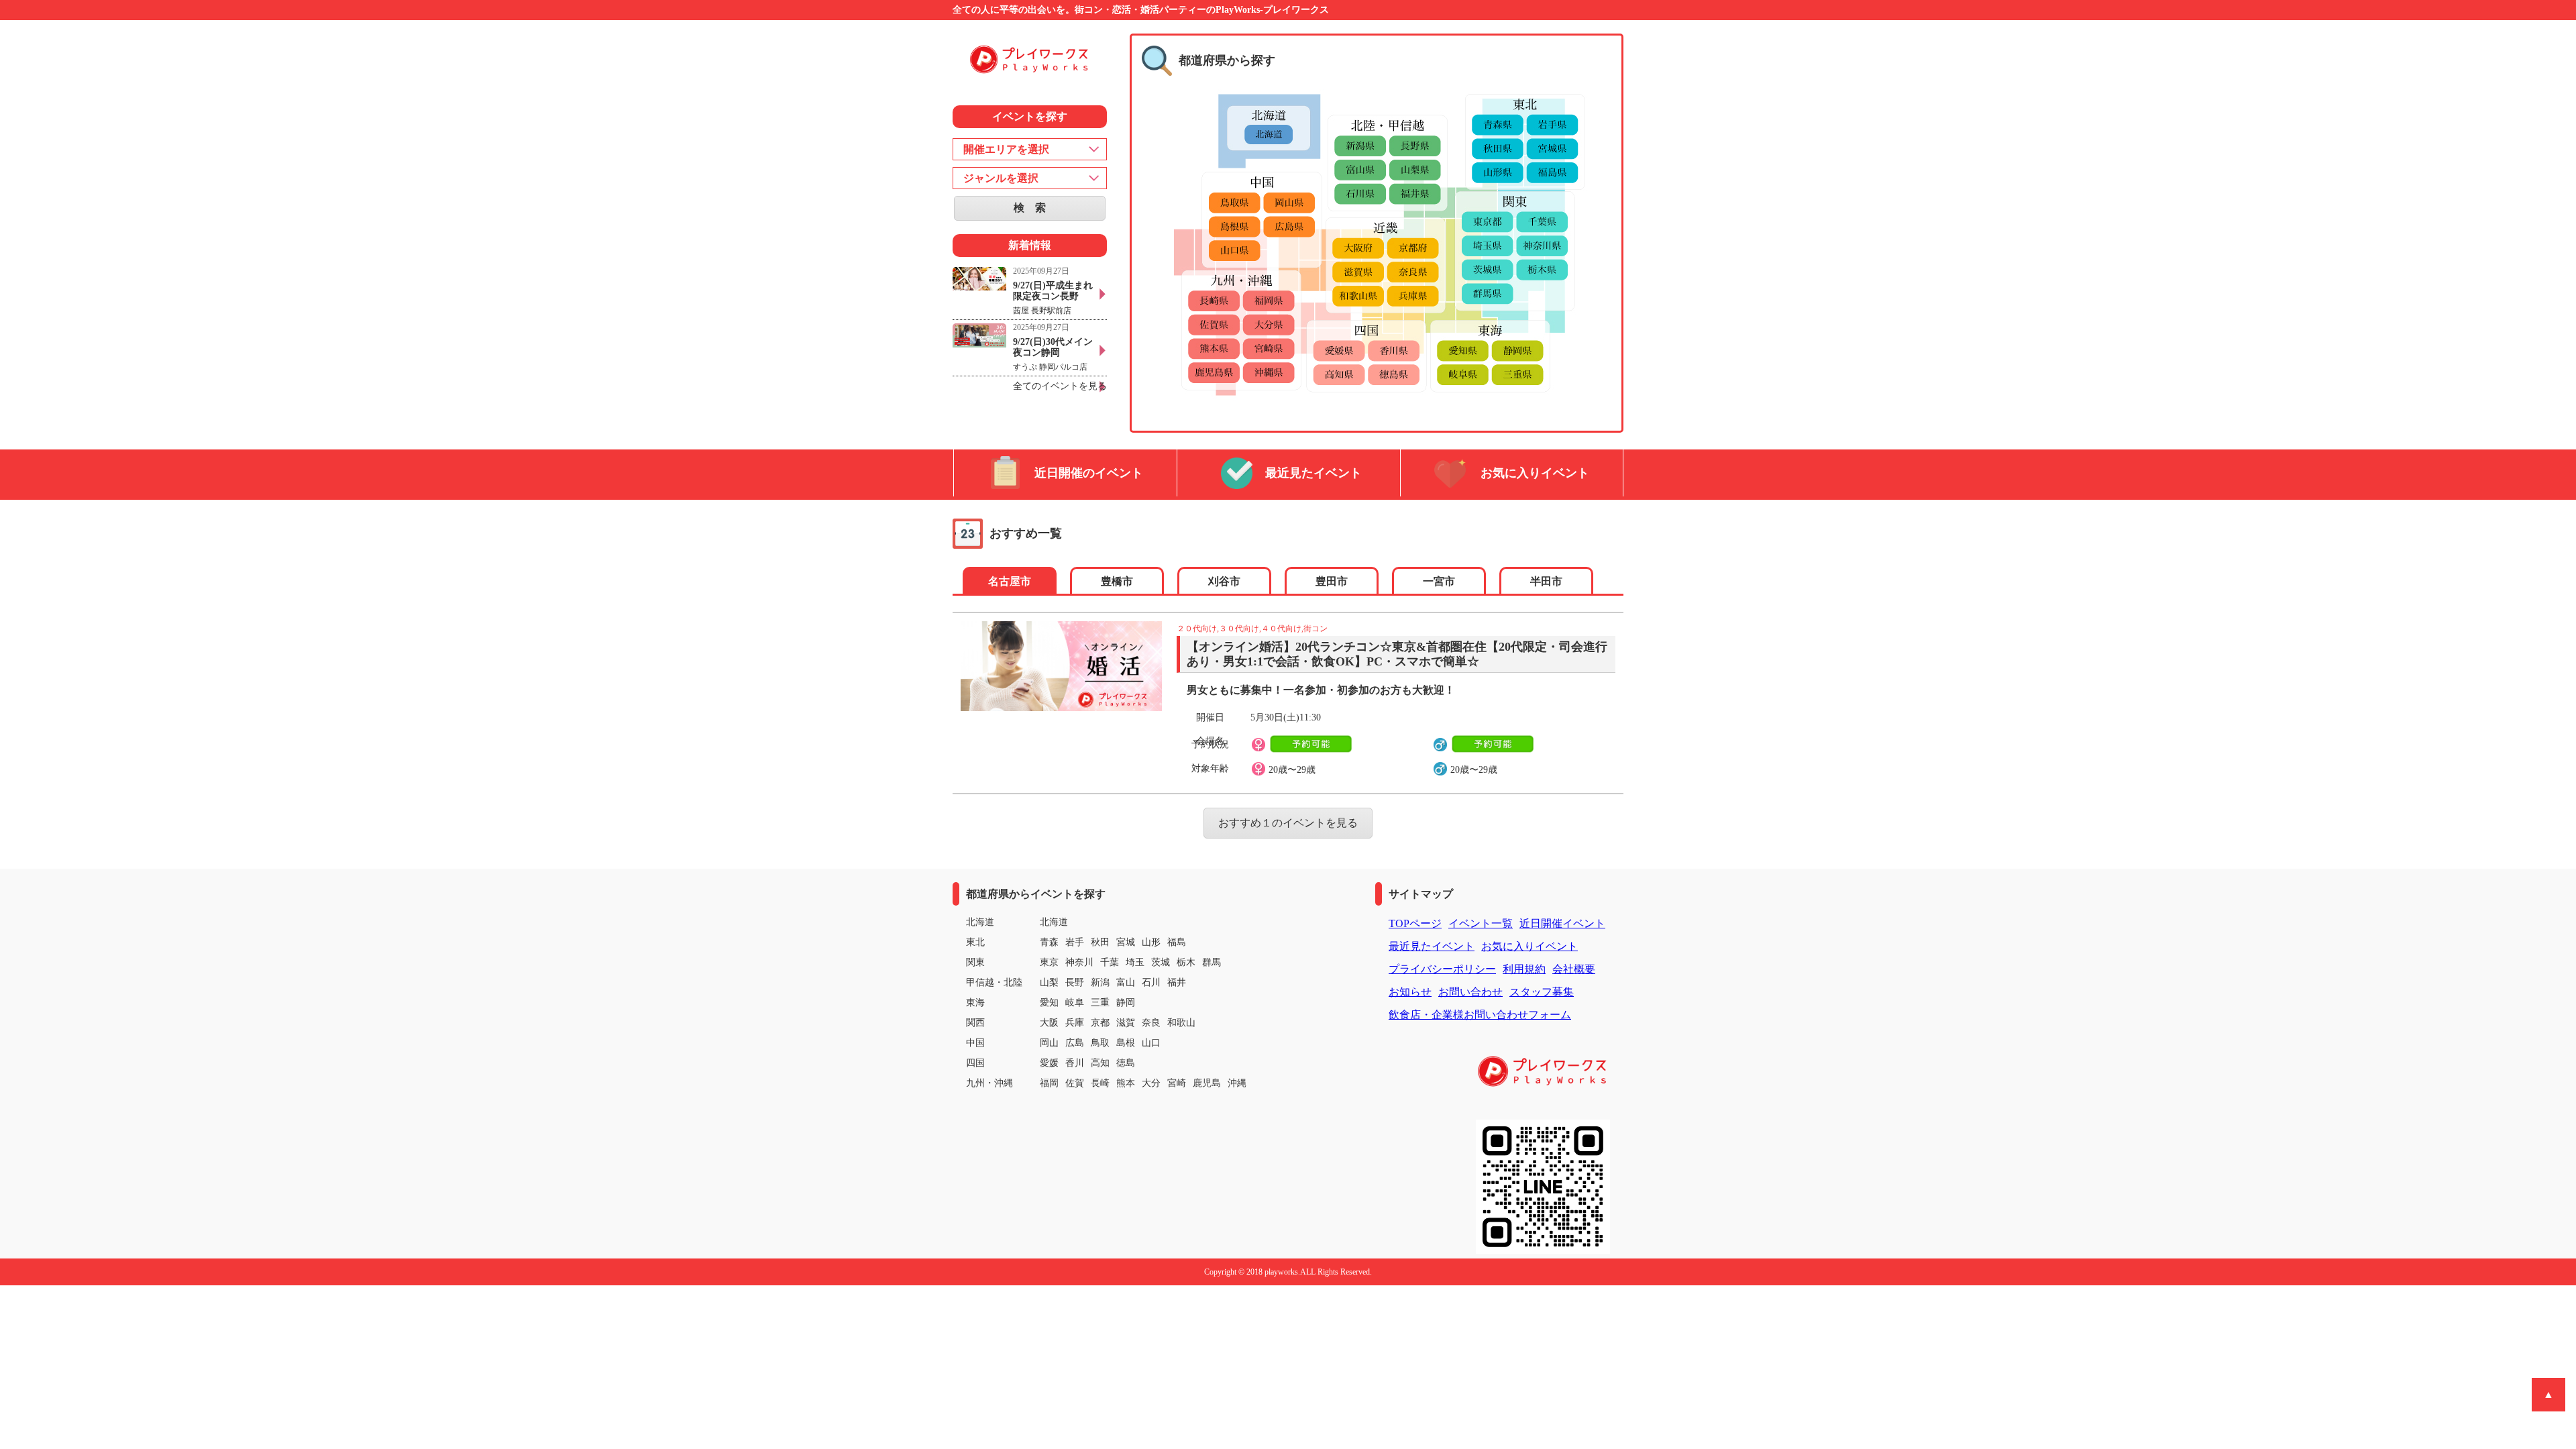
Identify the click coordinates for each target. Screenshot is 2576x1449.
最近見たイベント (1313, 473)
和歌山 (1181, 1023)
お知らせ (1410, 992)
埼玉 (1135, 962)
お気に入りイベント (1535, 473)
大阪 (1049, 1023)
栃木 (1186, 962)
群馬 (1212, 962)
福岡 (1049, 1083)
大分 (1151, 1083)
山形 (1151, 942)
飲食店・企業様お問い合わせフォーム (1480, 1015)
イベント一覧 (1481, 923)
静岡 (1126, 1003)
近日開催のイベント (1089, 473)
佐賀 (1075, 1083)
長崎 (1100, 1083)
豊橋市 (1117, 581)
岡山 (1049, 1043)
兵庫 (1075, 1023)
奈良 (1151, 1023)
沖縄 (1237, 1083)
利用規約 (1524, 969)
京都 (1100, 1023)
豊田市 (1332, 581)
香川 (1075, 1063)
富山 (1126, 982)
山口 (1151, 1043)
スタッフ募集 (1542, 992)
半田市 (1546, 581)
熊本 (1126, 1083)
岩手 (1075, 942)
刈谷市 (1224, 581)
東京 (1049, 962)
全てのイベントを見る (1060, 386)
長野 (1075, 982)
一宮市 (1439, 581)
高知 (1100, 1063)
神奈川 (1079, 962)
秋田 (1100, 942)
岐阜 (1075, 1003)
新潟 (1100, 982)
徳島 (1126, 1063)
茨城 (1161, 962)
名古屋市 (1010, 581)
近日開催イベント (1562, 923)
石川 (1151, 982)
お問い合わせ (1470, 992)
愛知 (1049, 1003)
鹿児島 (1207, 1083)
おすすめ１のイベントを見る (1288, 823)
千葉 (1110, 962)
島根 (1126, 1043)
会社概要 (1574, 969)
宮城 (1126, 942)
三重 (1100, 1003)
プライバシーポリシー (1442, 969)
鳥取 (1100, 1043)
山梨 (1049, 982)
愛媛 (1049, 1063)
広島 (1075, 1043)
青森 (1049, 942)
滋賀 (1126, 1023)
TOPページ (1415, 923)
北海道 (1054, 922)
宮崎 (1177, 1083)
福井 (1177, 982)
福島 (1177, 942)
